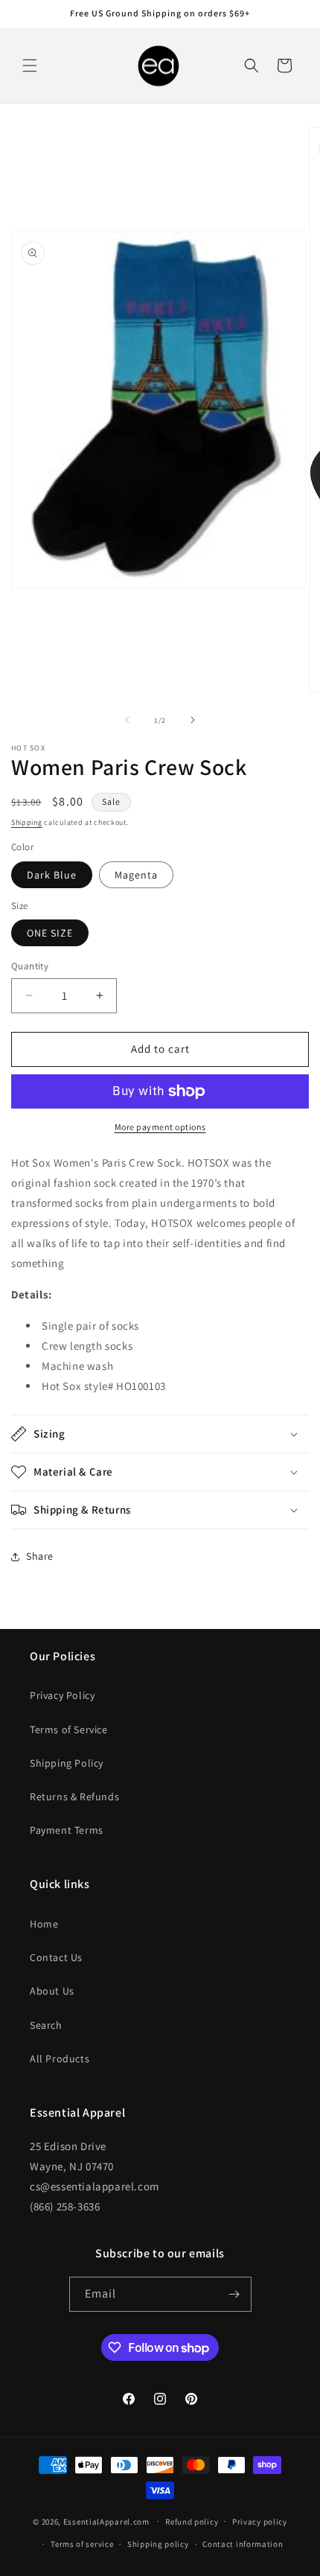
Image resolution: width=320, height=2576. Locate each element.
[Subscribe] (234, 2294)
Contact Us (56, 1957)
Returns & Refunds (74, 1796)
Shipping (27, 822)
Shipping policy (158, 2544)
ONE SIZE (50, 933)
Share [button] (40, 1556)
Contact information (243, 2544)
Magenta (136, 875)
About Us (52, 1991)
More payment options (160, 1127)
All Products (60, 2059)
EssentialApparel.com (106, 2521)
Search (46, 2025)
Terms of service (82, 2544)
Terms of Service (69, 1729)
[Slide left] (127, 720)
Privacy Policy (62, 1695)
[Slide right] (193, 720)
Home (44, 1924)
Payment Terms (67, 1830)
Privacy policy (260, 2522)
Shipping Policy (67, 1763)
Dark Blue (52, 875)
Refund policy (192, 2522)
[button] (30, 66)
